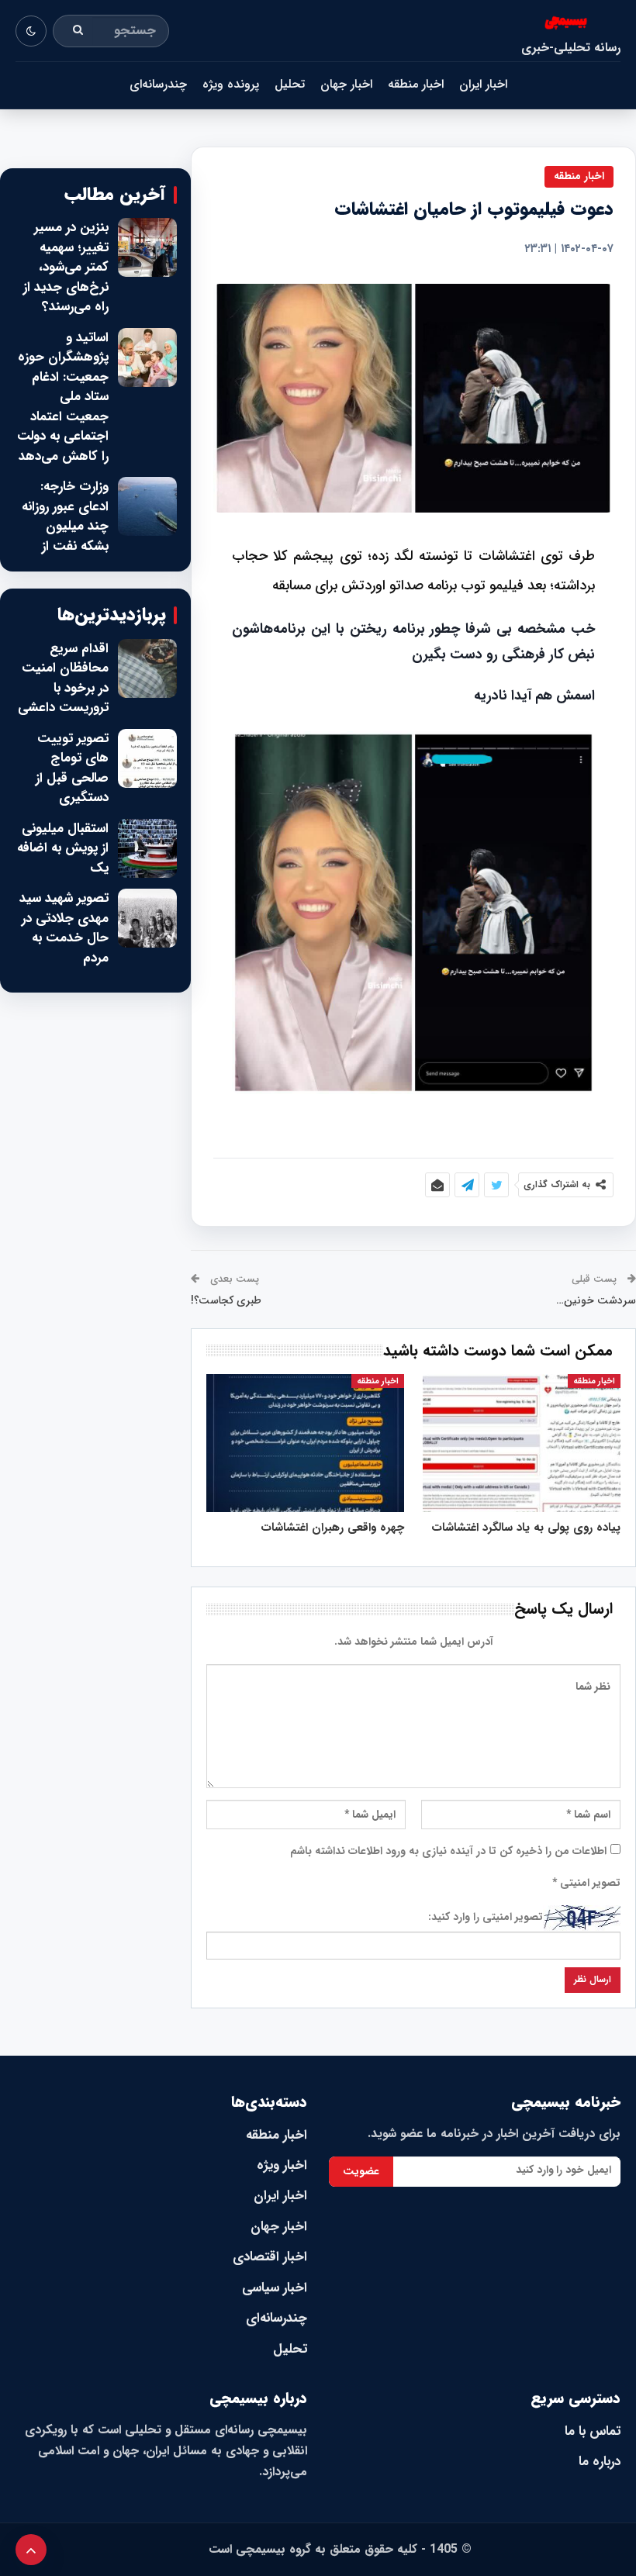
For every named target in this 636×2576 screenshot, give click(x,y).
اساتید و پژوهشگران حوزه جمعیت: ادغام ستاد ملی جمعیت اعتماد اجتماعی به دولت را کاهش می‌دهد (63, 397)
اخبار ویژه (282, 2165)
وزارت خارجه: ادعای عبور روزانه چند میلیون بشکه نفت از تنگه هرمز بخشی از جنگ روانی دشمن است (63, 546)
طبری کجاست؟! (226, 1300)
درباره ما (600, 2462)
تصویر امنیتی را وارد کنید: (486, 1917)
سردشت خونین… (596, 1300)
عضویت (361, 2171)
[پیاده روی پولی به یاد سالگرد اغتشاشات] (522, 1443)
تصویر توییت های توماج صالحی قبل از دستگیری (72, 768)
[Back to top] (31, 2550)
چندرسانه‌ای (158, 84)
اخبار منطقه (416, 84)
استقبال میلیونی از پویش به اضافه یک (63, 849)
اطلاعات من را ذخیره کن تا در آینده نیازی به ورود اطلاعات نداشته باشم (448, 1851)
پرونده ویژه (231, 84)
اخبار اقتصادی (270, 2257)
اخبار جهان (346, 84)
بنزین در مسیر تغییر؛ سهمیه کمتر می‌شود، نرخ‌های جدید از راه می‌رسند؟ (66, 268)
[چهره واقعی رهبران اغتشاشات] (305, 1443)
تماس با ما (593, 2431)
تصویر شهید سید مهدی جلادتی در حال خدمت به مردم (64, 928)
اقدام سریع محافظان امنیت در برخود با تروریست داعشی (63, 679)
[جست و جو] (78, 31)
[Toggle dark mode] (31, 31)
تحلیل (290, 84)
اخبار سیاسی (275, 2288)
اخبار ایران (483, 84)
